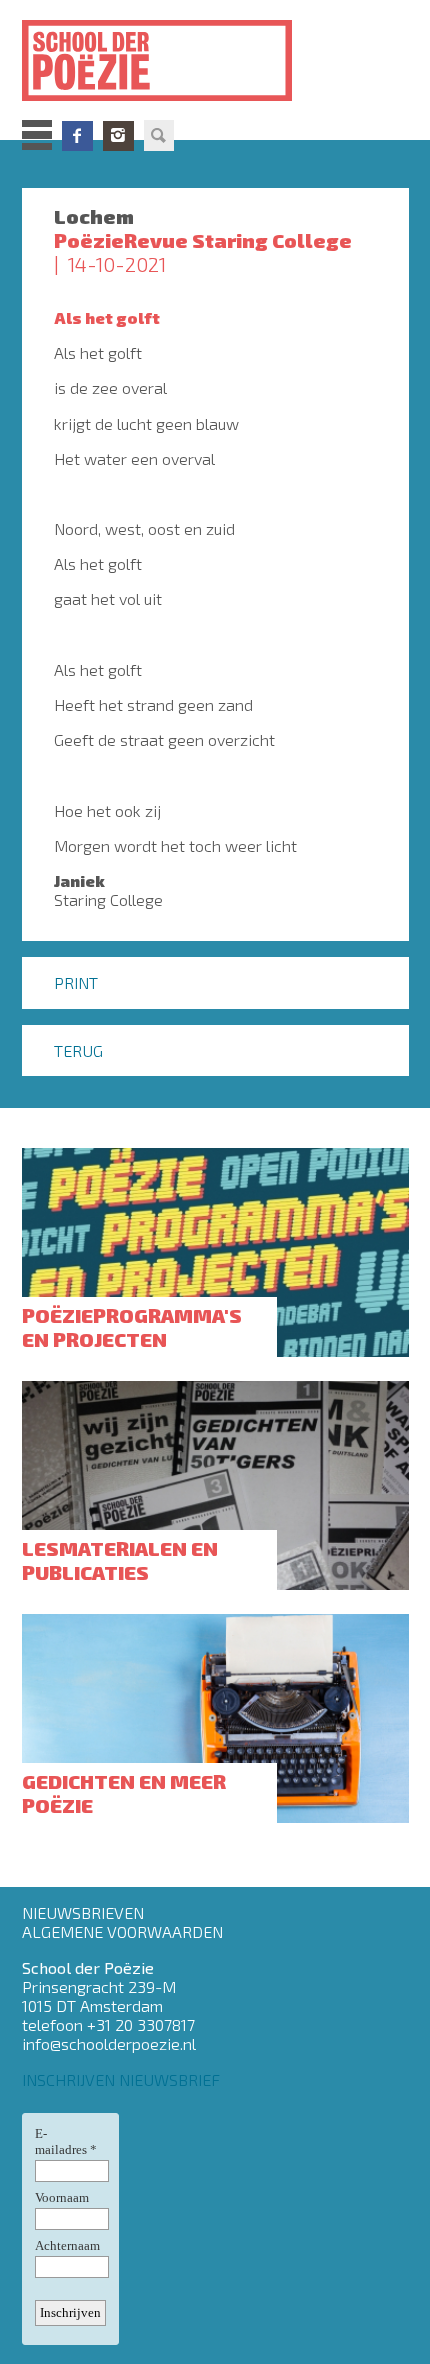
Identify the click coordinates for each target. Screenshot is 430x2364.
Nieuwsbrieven (83, 1912)
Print (76, 982)
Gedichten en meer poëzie (124, 1793)
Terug (78, 1050)
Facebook (77, 136)
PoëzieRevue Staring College (203, 240)
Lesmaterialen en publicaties (120, 1560)
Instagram (118, 136)
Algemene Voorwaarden (122, 1931)
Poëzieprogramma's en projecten (132, 1327)
